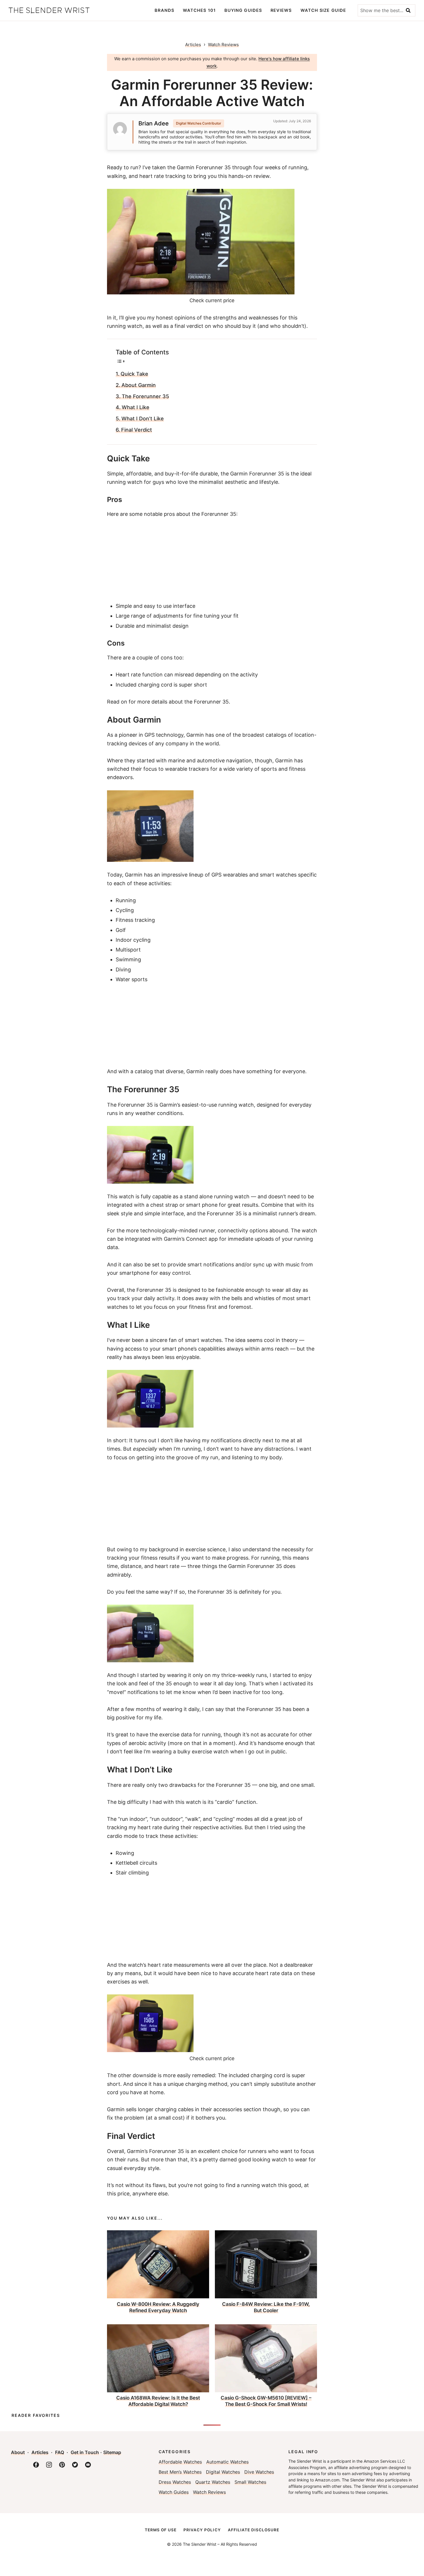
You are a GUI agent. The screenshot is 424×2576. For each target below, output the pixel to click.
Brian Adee (154, 123)
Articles (193, 45)
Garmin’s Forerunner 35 (155, 2151)
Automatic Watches (227, 2462)
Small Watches (250, 2482)
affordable (139, 474)
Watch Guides (174, 2492)
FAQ (60, 2452)
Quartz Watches (213, 2482)
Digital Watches (223, 2472)
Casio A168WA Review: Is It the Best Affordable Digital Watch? (158, 2401)
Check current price (212, 300)
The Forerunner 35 (145, 396)
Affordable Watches (180, 2462)
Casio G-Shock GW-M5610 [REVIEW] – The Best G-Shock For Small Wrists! (266, 2401)
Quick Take (134, 374)
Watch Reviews (209, 2492)
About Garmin (139, 385)
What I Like (136, 407)
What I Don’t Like (143, 419)
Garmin (195, 735)
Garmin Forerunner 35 (204, 167)
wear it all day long (223, 1683)
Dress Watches (175, 2482)
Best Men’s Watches (180, 2472)
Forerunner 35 (135, 1105)
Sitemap (112, 2452)
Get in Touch (85, 2452)
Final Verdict (137, 430)
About (18, 2452)
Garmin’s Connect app (191, 1239)
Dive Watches (259, 2472)
